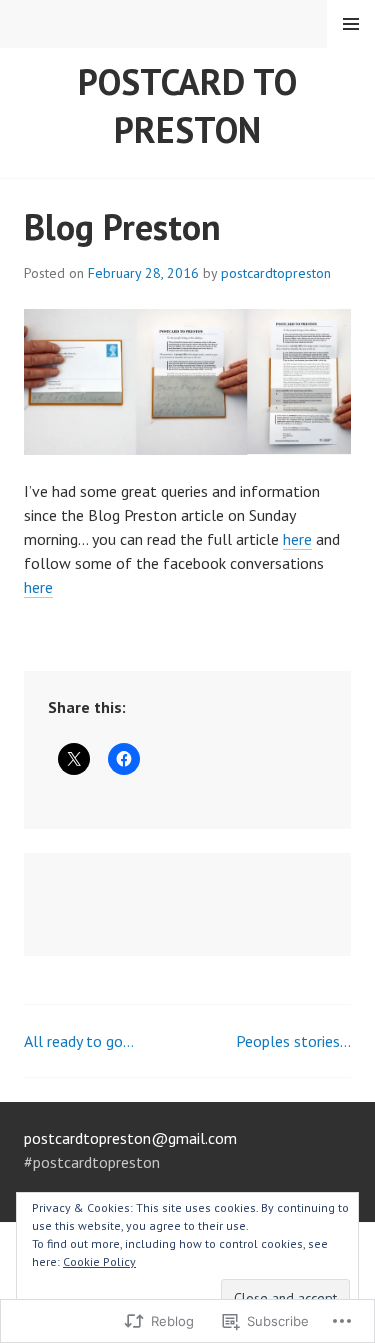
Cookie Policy (99, 1261)
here (297, 539)
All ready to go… (79, 1041)
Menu (351, 24)
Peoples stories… (293, 1041)
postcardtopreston (276, 273)
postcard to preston (187, 105)
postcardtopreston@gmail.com (130, 1138)
